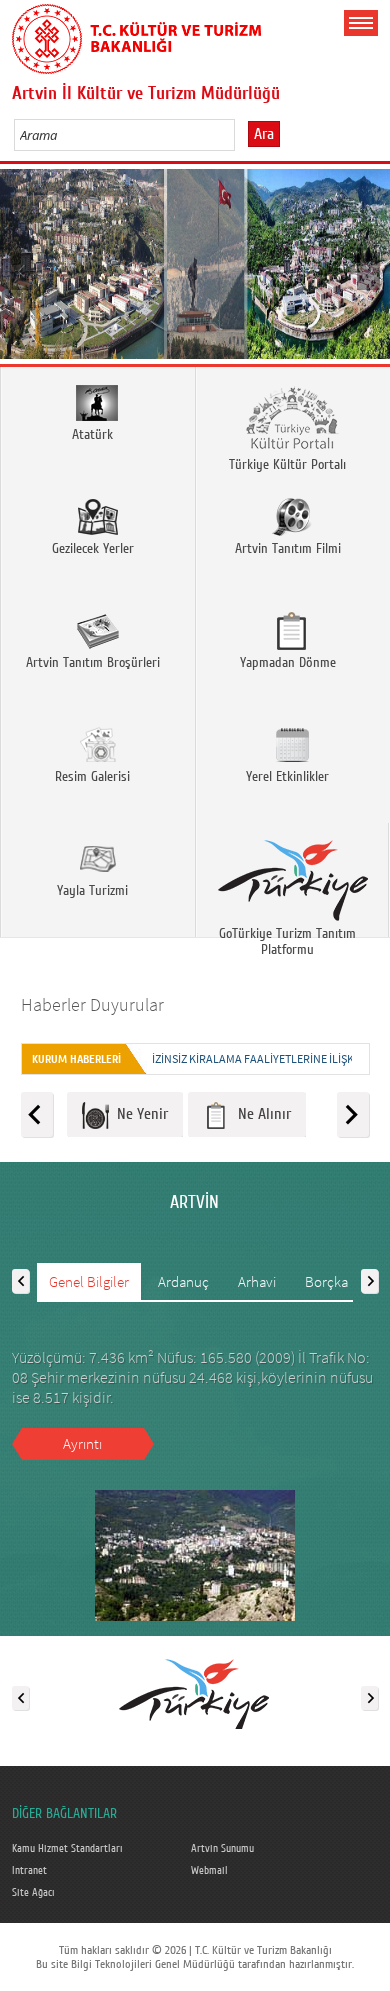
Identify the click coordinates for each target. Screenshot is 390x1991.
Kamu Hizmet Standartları (67, 1849)
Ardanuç (183, 1281)
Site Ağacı (33, 1893)
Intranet (29, 1871)
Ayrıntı (82, 1443)
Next (367, 270)
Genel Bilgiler (89, 1281)
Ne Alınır (260, 1114)
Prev (22, 270)
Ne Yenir (138, 1114)
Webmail (209, 1871)
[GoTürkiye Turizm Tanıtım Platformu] (194, 1694)
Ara (264, 134)
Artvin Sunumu (222, 1849)
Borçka (326, 1281)
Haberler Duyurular (92, 1004)
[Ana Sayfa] (137, 35)
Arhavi (257, 1281)
